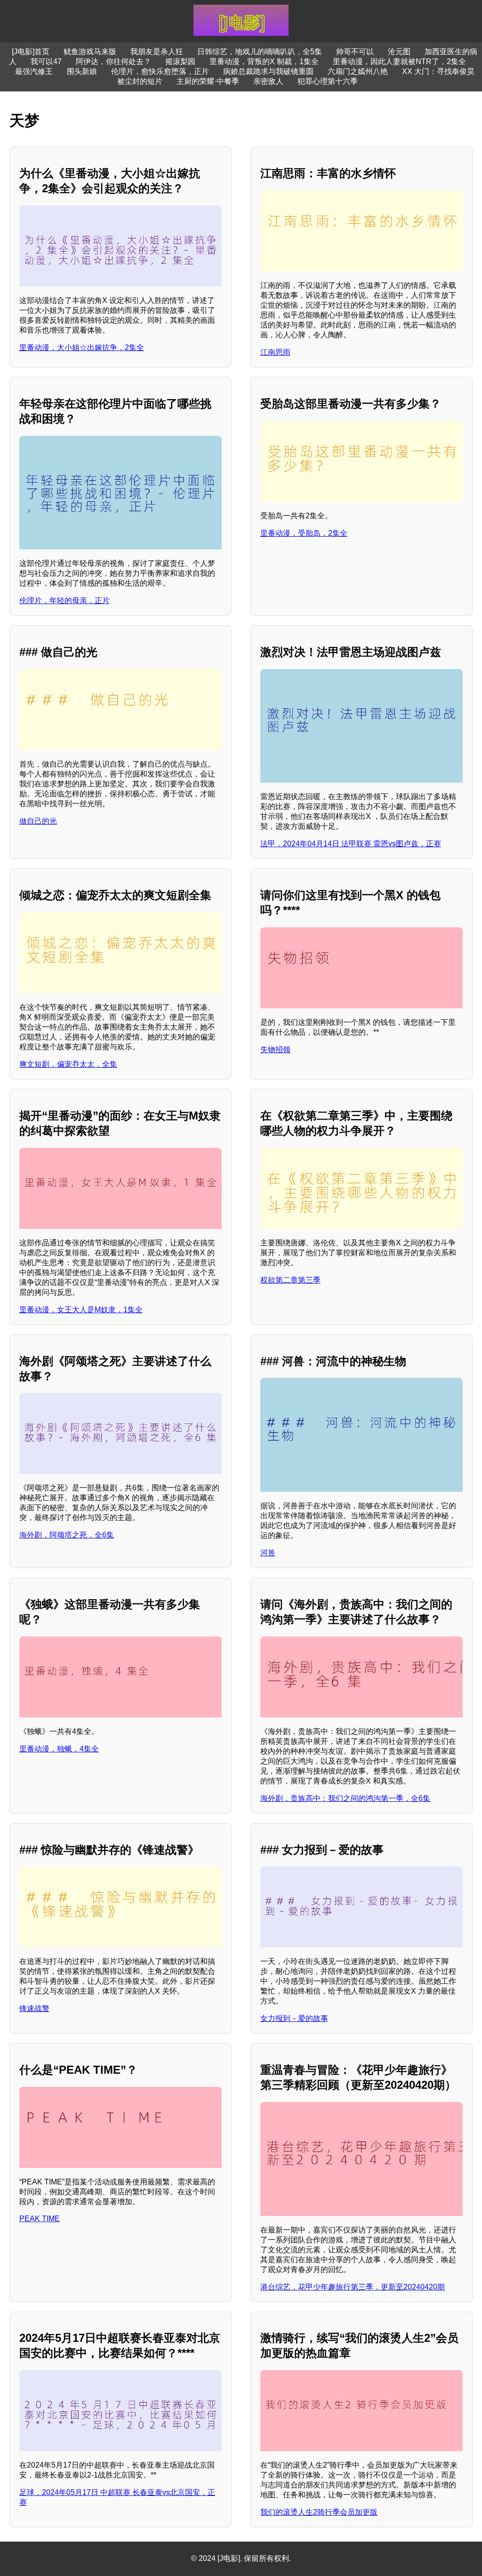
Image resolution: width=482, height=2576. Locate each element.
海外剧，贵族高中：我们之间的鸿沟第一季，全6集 (345, 1798)
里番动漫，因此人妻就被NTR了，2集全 (399, 61)
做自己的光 (38, 821)
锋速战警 (34, 2008)
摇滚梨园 (180, 61)
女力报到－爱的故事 (294, 2018)
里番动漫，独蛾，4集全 (59, 1749)
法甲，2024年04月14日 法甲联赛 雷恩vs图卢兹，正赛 (351, 844)
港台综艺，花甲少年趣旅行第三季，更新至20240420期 (353, 2287)
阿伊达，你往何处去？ (113, 61)
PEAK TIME (40, 2219)
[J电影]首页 (31, 52)
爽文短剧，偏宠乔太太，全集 (68, 1064)
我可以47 (46, 61)
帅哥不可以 (355, 52)
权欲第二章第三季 (290, 1280)
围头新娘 (82, 71)
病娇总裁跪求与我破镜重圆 (268, 71)
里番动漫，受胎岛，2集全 (304, 533)
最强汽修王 (34, 71)
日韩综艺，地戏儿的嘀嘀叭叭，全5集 (260, 52)
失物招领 (275, 1050)
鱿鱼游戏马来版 (90, 52)
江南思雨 (275, 352)
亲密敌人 (268, 81)
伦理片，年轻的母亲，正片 (64, 601)
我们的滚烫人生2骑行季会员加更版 (319, 2512)
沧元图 (399, 52)
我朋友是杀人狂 (157, 52)
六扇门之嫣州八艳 (358, 71)
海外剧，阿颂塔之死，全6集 (67, 1535)
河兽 (268, 1553)
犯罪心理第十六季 (328, 81)
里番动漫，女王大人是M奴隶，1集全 (81, 1310)
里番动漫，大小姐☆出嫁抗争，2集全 (82, 348)
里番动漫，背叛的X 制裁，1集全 (264, 61)
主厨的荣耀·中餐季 (208, 81)
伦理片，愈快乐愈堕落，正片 (160, 71)
